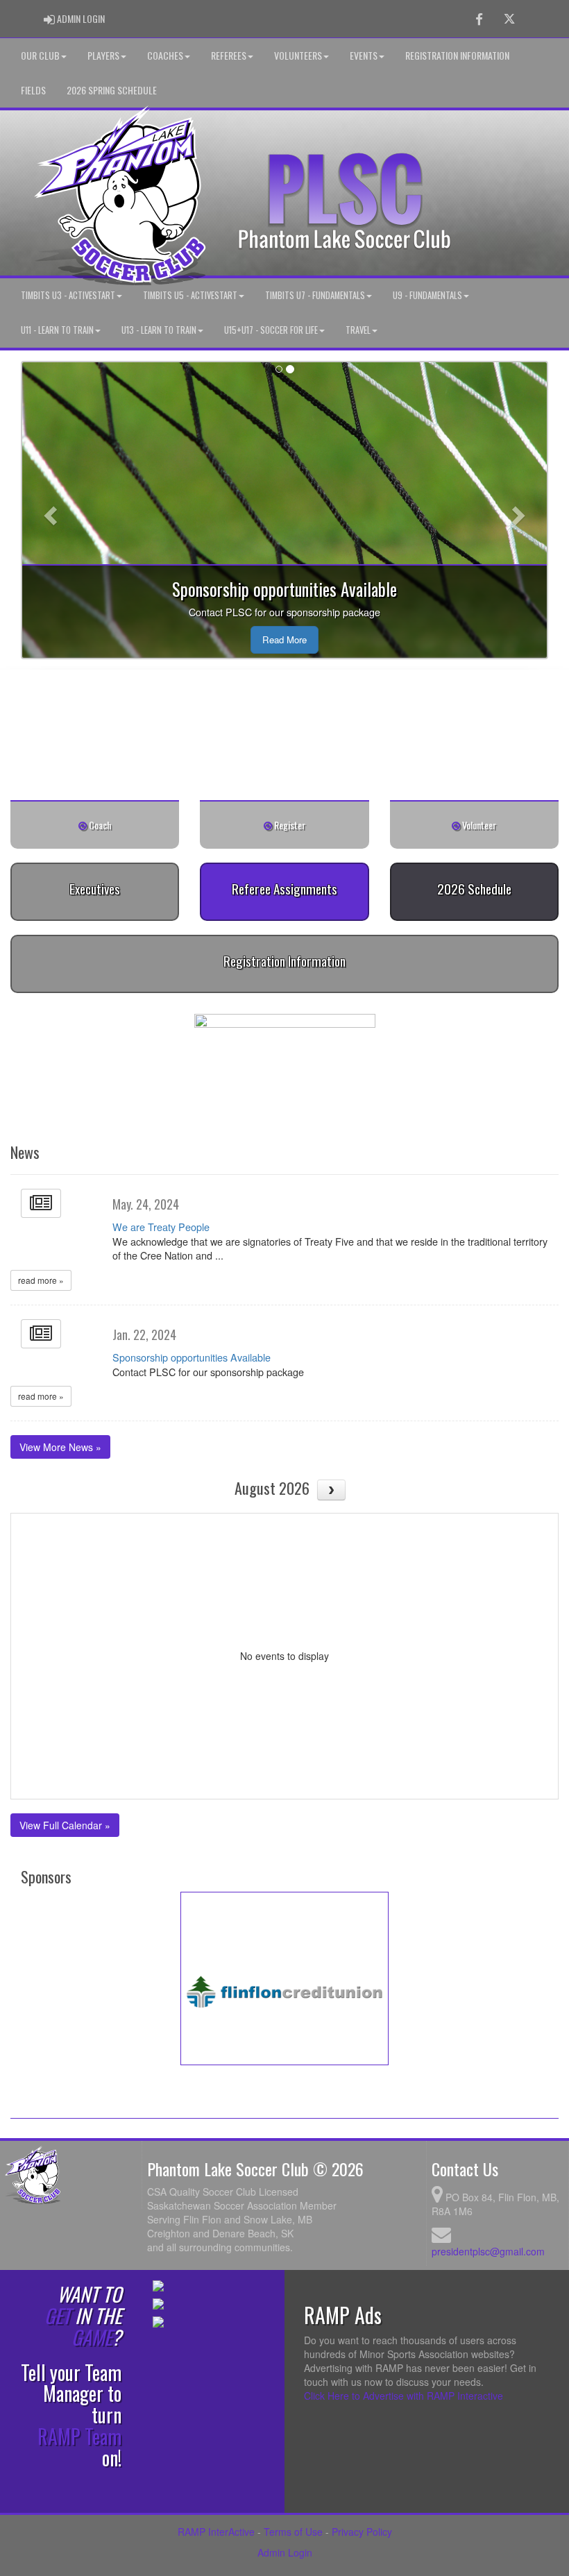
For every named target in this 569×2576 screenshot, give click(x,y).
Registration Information (457, 55)
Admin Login (285, 2552)
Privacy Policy (362, 2532)
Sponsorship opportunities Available (192, 1357)
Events (364, 55)
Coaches (165, 55)
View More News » (60, 1447)
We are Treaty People (161, 1227)
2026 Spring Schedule (112, 90)
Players (103, 55)
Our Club (40, 55)
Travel (358, 330)
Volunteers (298, 55)
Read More (284, 639)
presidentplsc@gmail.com (488, 2251)
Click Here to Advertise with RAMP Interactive (404, 2396)
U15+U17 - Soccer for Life (271, 330)
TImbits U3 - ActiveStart (68, 295)
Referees (229, 55)
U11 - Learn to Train (57, 330)
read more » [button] (41, 1280)
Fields (33, 90)
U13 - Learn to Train (159, 330)
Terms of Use (293, 2532)
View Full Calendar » (65, 1825)
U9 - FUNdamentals (427, 295)
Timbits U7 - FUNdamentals (315, 295)
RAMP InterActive (216, 2532)
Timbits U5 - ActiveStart (190, 295)
